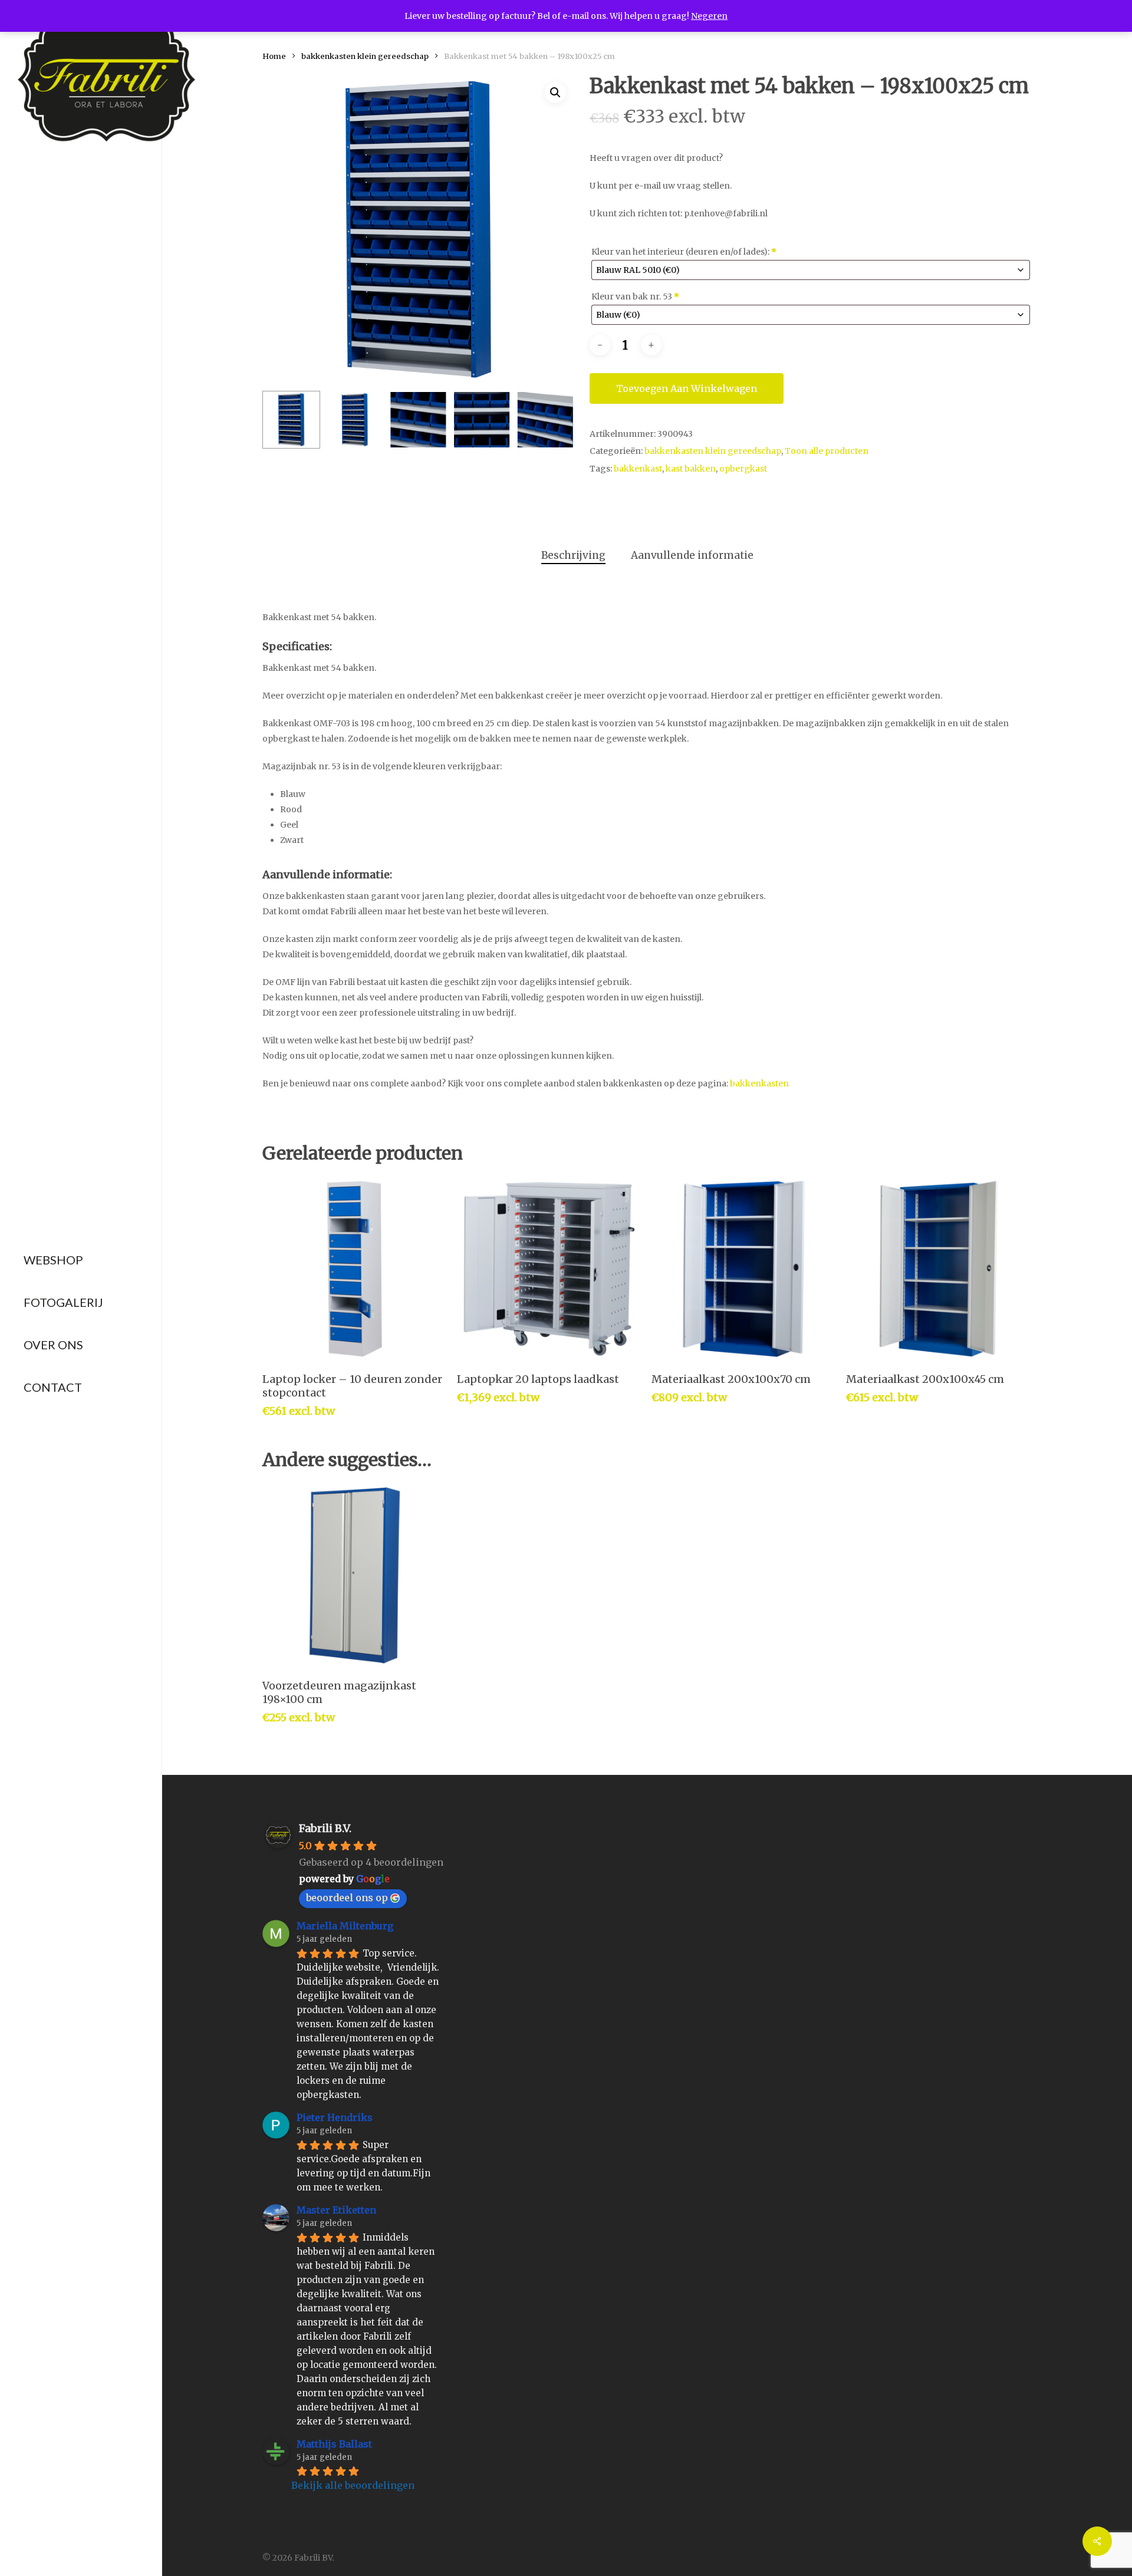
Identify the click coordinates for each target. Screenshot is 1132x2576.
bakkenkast (638, 469)
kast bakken (691, 469)
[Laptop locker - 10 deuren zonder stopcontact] (355, 1269)
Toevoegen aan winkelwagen (687, 388)
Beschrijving (573, 555)
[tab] (573, 556)
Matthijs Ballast (334, 2444)
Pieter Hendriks (335, 2117)
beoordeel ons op (347, 1898)
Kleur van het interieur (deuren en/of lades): (684, 252)
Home (274, 56)
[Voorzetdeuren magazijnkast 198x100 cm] (355, 1575)
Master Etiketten (336, 2210)
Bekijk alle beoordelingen (353, 2485)
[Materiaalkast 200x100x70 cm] (744, 1269)
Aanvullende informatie (692, 555)
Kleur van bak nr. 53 (635, 297)
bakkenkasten (759, 1083)
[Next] (555, 420)
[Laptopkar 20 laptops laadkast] (549, 1269)
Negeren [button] (709, 16)
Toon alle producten (827, 451)
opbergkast (743, 469)
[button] (555, 93)
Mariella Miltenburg (345, 1926)
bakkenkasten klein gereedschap (365, 56)
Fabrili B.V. (325, 1828)
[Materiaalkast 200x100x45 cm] (938, 1269)
